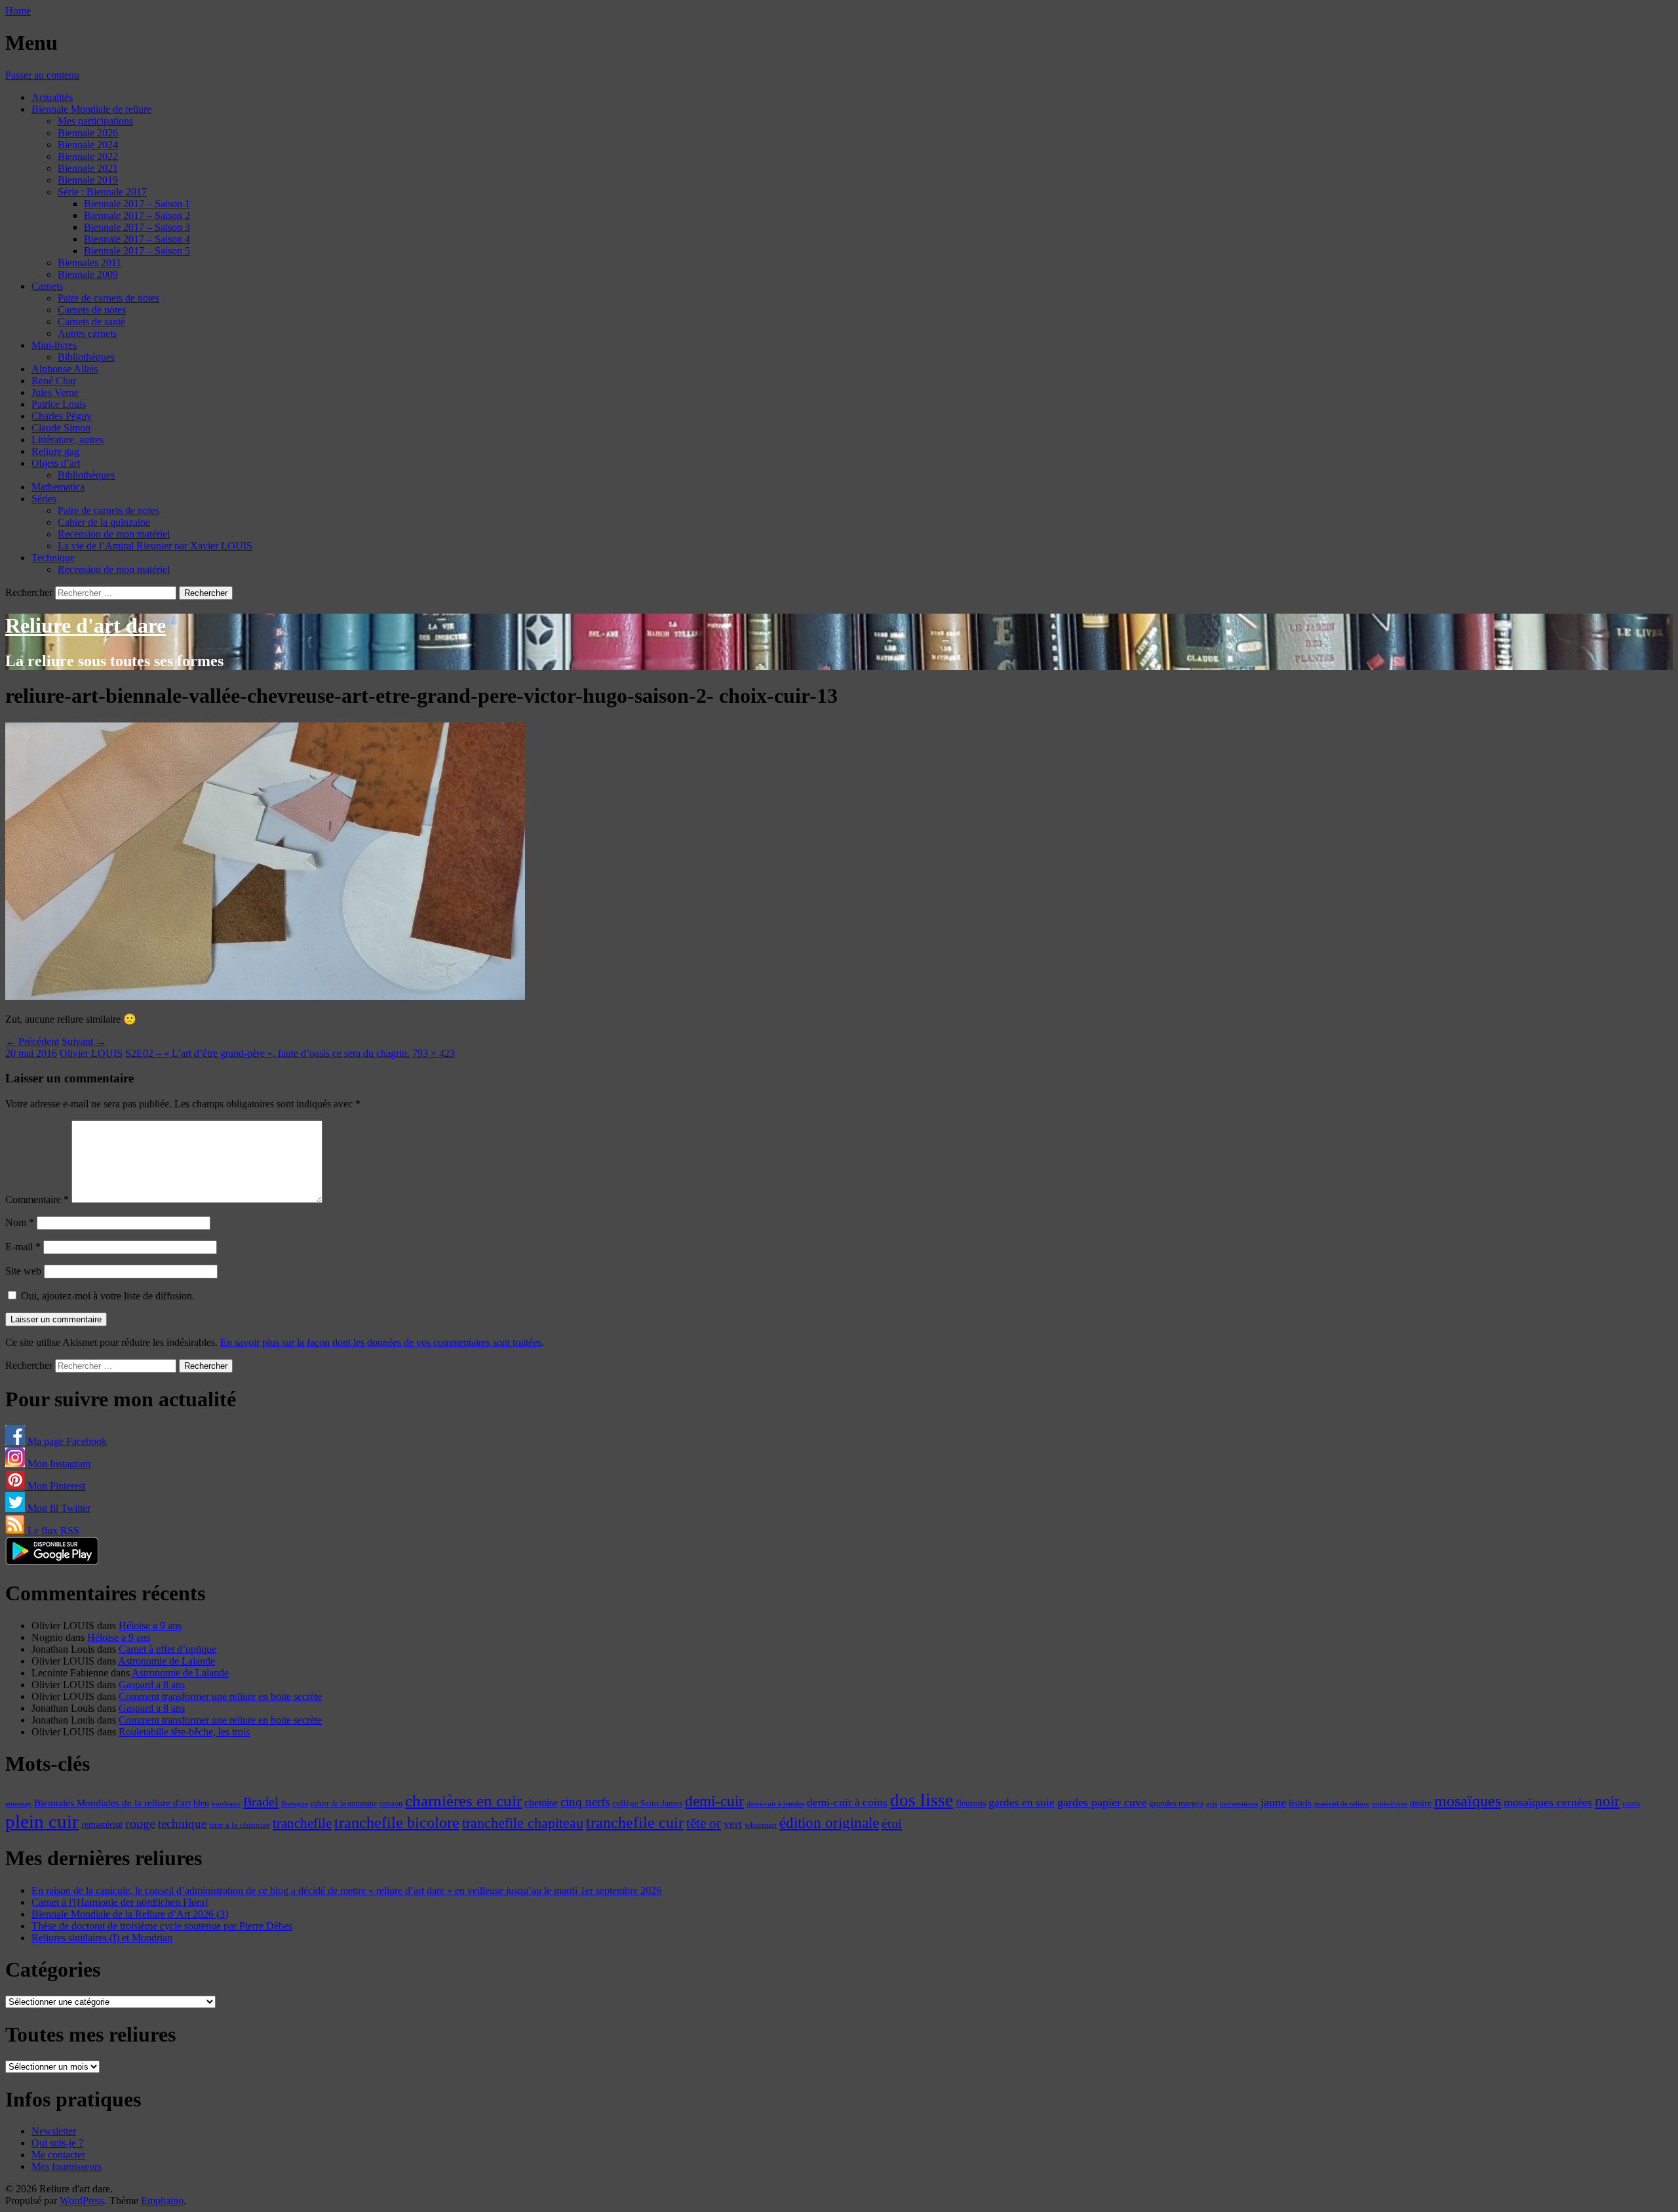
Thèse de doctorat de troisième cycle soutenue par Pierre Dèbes (162, 1926)
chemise (541, 1803)
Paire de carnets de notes (108, 298)
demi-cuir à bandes (775, 1804)
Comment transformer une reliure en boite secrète (220, 1696)
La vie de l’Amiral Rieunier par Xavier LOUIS (155, 546)
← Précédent (32, 1041)
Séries (44, 499)
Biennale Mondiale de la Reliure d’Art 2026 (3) (130, 1914)
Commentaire (37, 1199)
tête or (704, 1823)
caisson (391, 1804)
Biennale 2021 (88, 168)
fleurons (971, 1803)
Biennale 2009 (88, 274)
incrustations (1239, 1804)
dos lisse (922, 1800)
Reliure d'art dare (86, 625)
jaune (1273, 1802)
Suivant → (84, 1041)
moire (1421, 1803)
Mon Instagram (58, 1464)
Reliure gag (55, 451)
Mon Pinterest (55, 1486)
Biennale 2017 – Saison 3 (137, 227)
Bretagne (295, 1804)
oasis (1631, 1804)
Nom (20, 1222)
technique (182, 1824)
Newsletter (54, 2131)
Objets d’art (56, 463)
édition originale (829, 1823)
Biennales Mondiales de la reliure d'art (112, 1803)
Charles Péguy (62, 416)
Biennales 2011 (89, 263)
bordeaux (226, 1804)
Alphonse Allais (65, 369)
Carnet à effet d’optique (167, 1649)
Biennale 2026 (88, 133)
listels (1300, 1803)
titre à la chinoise (240, 1825)
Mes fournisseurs (67, 2166)
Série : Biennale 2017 (102, 192)
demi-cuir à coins (847, 1802)
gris (1212, 1804)
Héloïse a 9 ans (150, 1626)
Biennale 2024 (88, 145)
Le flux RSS (52, 1531)
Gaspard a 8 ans (152, 1685)
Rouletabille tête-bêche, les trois (184, 1732)
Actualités (52, 97)
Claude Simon (61, 428)
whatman (761, 1825)
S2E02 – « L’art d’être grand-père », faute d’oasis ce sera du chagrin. (267, 1053)
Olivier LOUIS (91, 1053)
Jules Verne (55, 392)
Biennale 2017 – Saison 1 (137, 204)
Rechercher (29, 592)
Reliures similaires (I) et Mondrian (102, 1938)
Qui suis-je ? (57, 2143)
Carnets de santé (91, 322)
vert (733, 1824)
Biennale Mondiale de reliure (91, 109)
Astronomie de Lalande (166, 1661)
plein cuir (42, 1821)
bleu (201, 1803)
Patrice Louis (59, 404)
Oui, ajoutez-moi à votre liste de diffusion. (107, 1296)
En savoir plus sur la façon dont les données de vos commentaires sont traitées (381, 1342)
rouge (140, 1823)
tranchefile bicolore (397, 1822)
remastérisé (102, 1825)
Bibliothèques (86, 357)
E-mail (23, 1247)
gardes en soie (1022, 1803)
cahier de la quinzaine (344, 1804)
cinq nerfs (585, 1802)
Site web (23, 1271)
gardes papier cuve (1102, 1802)
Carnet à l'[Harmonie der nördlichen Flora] (120, 1902)
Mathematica (58, 487)
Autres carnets (87, 333)
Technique (53, 558)
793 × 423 (434, 1053)
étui (892, 1823)
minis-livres (1390, 1804)
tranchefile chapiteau (523, 1823)
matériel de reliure (1342, 1804)
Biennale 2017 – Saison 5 (137, 251)
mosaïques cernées (1548, 1802)
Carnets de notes (92, 310)
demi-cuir (714, 1801)
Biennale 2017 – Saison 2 (137, 215)
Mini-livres (54, 345)
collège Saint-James (647, 1804)
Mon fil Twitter (58, 1508)
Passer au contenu (42, 75)
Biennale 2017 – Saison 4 (137, 239)
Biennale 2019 (88, 180)
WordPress (82, 2201)
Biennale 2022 (88, 156)
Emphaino (162, 2201)
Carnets (47, 286)
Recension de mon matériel (114, 534)
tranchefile (302, 1823)
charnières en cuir (463, 1801)
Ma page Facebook (66, 1441)
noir (1607, 1801)
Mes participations (95, 121)
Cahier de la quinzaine (104, 522)
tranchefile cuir (635, 1822)
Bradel (261, 1802)
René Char (54, 381)
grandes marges (1176, 1803)
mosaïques (1468, 1801)
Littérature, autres (68, 440)
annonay (18, 1804)
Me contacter (58, 2155)
